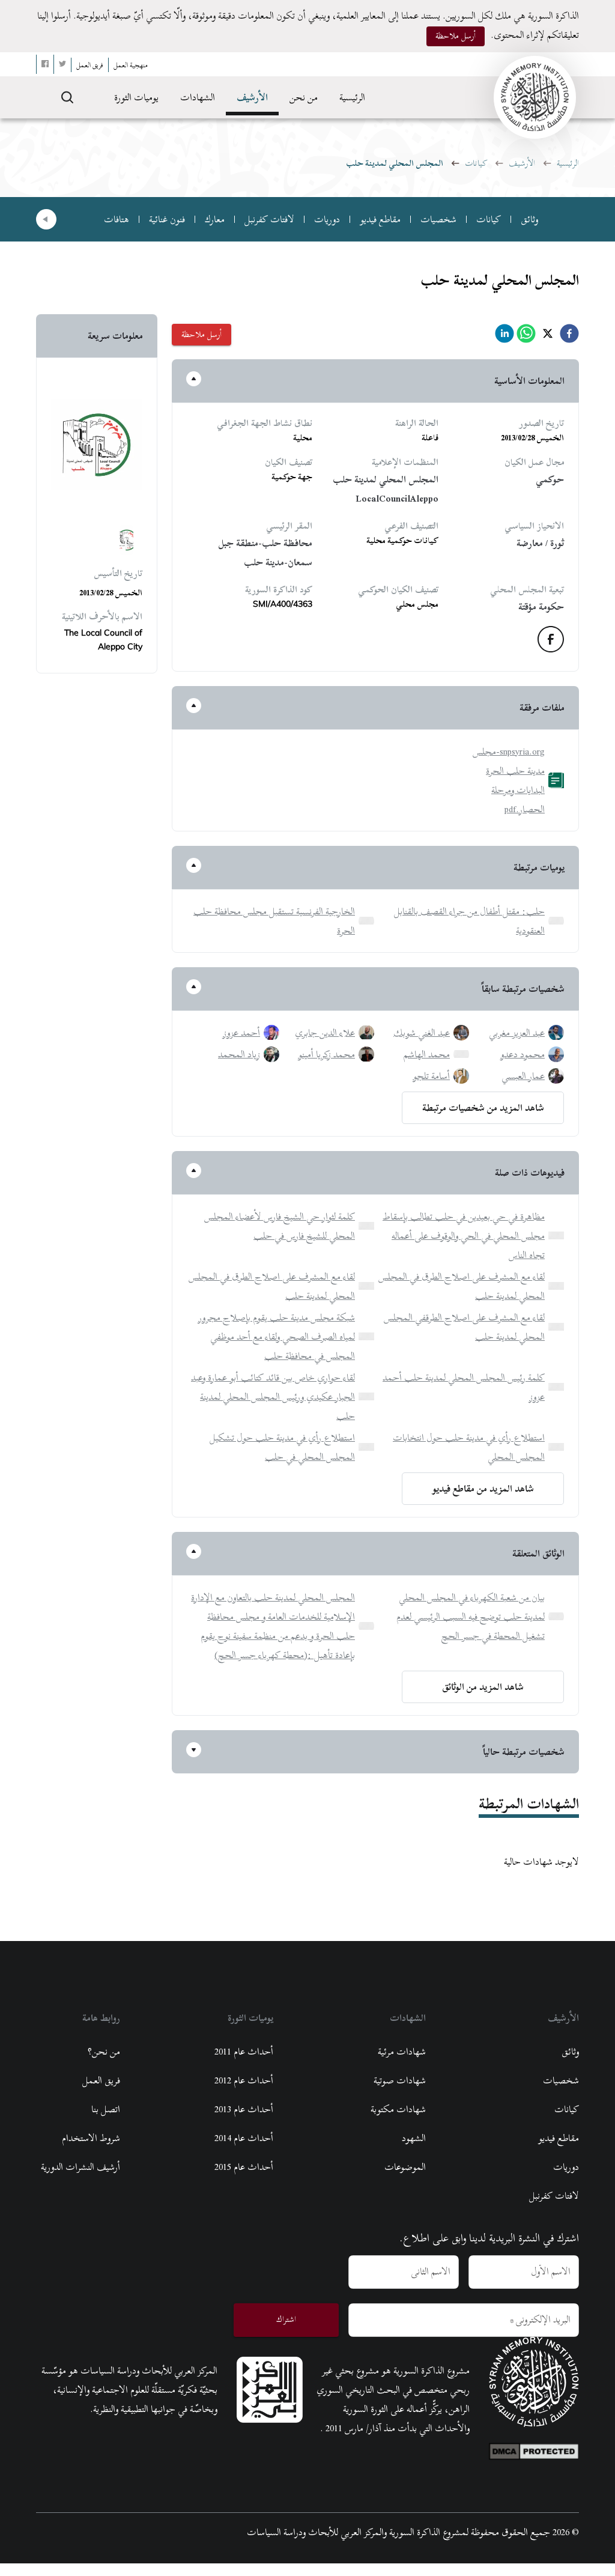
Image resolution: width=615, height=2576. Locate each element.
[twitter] (548, 337)
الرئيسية (352, 97)
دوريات (327, 219)
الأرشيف (252, 97)
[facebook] (569, 337)
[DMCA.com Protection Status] (534, 2449)
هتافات (117, 219)
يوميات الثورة (136, 97)
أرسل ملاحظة (456, 36)
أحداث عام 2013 (244, 2109)
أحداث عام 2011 (244, 2052)
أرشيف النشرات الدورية (80, 2167)
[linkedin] (504, 337)
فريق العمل (101, 2080)
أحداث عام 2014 (244, 2138)
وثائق (529, 219)
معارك (215, 219)
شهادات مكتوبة (398, 2109)
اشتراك (286, 2319)
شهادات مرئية (402, 2052)
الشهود (414, 2138)
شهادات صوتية (400, 2080)
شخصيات (438, 219)
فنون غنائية (167, 219)
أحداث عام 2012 (244, 2080)
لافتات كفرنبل (269, 219)
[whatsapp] (526, 337)
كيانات (476, 163)
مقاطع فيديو (380, 219)
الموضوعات (405, 2167)
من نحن (304, 97)
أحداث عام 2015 (244, 2167)
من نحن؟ (104, 2052)
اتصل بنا (106, 2109)
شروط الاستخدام (91, 2138)
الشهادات (198, 97)
